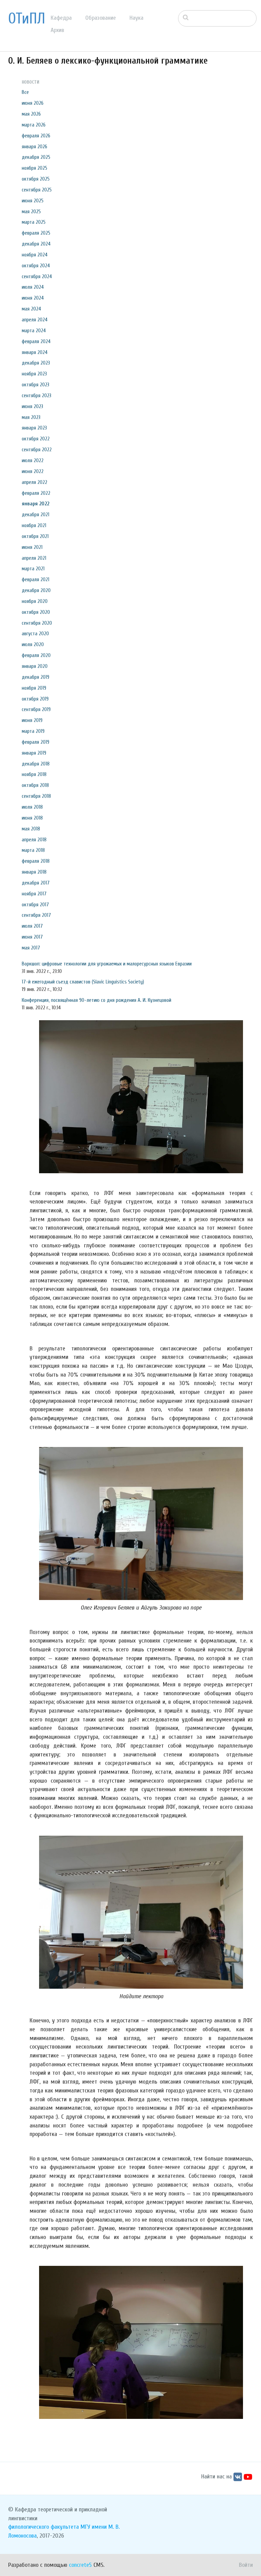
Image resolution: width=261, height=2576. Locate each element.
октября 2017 (35, 905)
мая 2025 (31, 212)
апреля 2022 (34, 482)
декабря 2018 (36, 764)
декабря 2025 (36, 157)
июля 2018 (32, 807)
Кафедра (61, 18)
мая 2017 (31, 948)
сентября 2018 (36, 796)
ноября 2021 (34, 525)
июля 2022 (33, 460)
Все (25, 92)
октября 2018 (35, 785)
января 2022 (36, 504)
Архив (57, 30)
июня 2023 (32, 406)
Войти (246, 2565)
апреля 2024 (35, 320)
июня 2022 (33, 471)
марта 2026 (34, 125)
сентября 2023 (37, 395)
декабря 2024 (36, 244)
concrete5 (80, 2565)
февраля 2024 (36, 341)
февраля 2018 (36, 861)
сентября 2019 (36, 709)
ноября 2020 (35, 601)
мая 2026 (31, 114)
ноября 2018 (34, 774)
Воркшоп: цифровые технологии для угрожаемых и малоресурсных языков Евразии (107, 964)
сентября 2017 (36, 915)
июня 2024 (33, 298)
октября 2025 (36, 179)
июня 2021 (32, 547)
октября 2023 (36, 385)
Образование (101, 18)
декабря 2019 (36, 677)
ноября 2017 (34, 894)
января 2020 (35, 666)
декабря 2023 (36, 363)
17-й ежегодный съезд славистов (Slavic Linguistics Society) (83, 982)
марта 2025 (34, 222)
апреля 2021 (34, 558)
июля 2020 (33, 644)
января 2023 (34, 428)
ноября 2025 (34, 168)
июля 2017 (32, 926)
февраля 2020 (36, 655)
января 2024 (35, 352)
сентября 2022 (37, 450)
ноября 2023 (34, 374)
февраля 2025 (36, 233)
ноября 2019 (34, 688)
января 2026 (34, 147)
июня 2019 (32, 720)
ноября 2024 (35, 255)
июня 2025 (33, 201)
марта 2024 (34, 331)
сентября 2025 (37, 190)
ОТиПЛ (27, 19)
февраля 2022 (36, 493)
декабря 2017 (36, 883)
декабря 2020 (36, 590)
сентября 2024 (37, 276)
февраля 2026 (36, 136)
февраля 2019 (36, 742)
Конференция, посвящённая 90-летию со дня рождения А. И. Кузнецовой (97, 1000)
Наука (136, 18)
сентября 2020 (37, 623)
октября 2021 (35, 536)
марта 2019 (33, 731)
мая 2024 (31, 309)
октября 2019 (35, 699)
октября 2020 (36, 612)
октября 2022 (36, 439)
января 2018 (34, 872)
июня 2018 (32, 818)
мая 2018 (31, 829)
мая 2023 (31, 417)
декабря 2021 (36, 515)
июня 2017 (32, 937)
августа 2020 (35, 634)
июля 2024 (33, 287)
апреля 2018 (34, 840)
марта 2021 (33, 569)
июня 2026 (33, 103)
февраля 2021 (36, 579)
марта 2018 (33, 850)
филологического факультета (43, 2527)
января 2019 (34, 753)
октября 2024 (36, 266)
